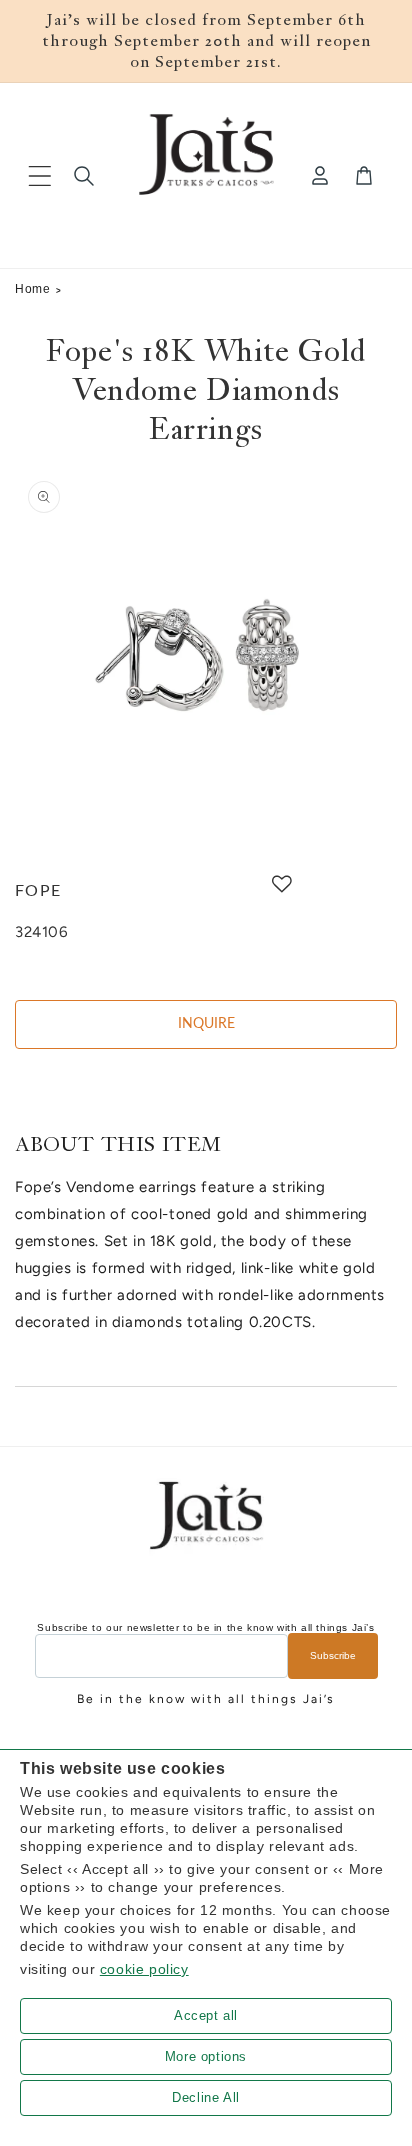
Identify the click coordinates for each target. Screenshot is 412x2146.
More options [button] (206, 2056)
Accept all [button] (206, 2015)
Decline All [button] (206, 2097)
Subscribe (333, 1655)
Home (32, 289)
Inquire (206, 1024)
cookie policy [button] (144, 1969)
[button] (40, 176)
